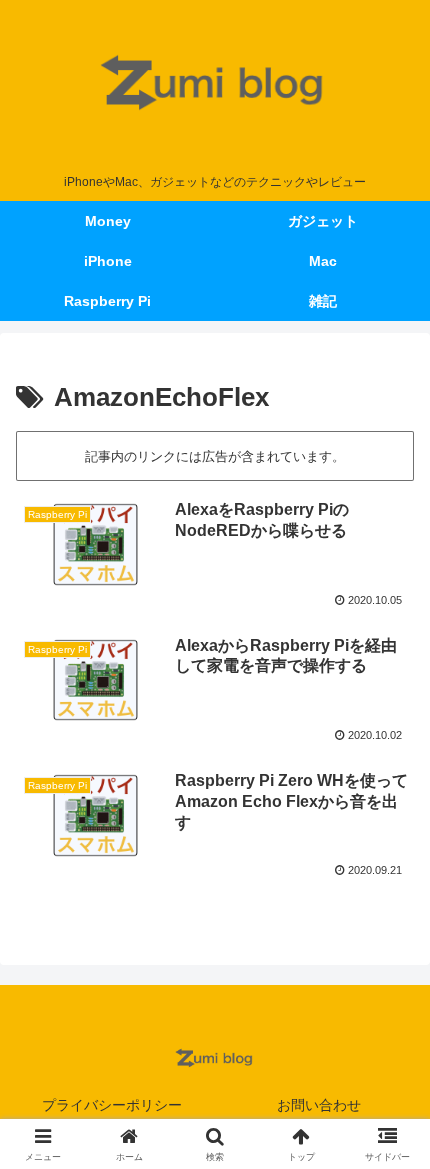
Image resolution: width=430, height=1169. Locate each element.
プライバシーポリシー (112, 1105)
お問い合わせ (319, 1105)
